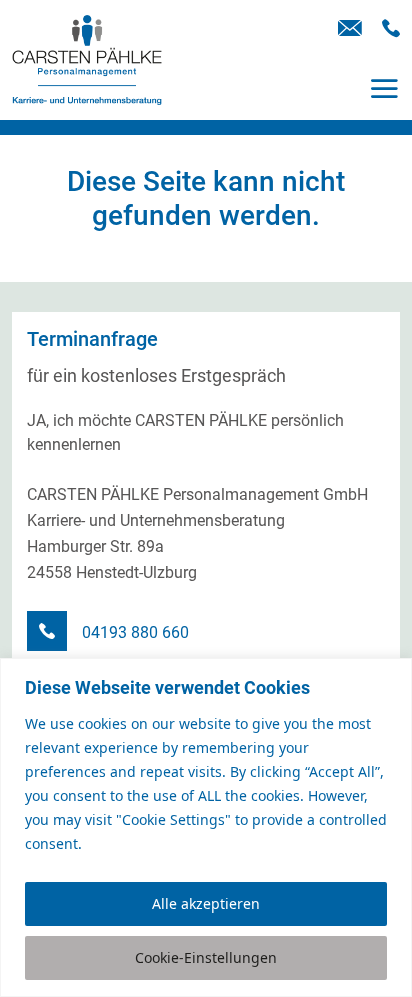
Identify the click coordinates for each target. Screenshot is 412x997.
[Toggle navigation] (384, 88)
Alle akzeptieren (206, 903)
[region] (206, 827)
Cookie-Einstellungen (206, 957)
